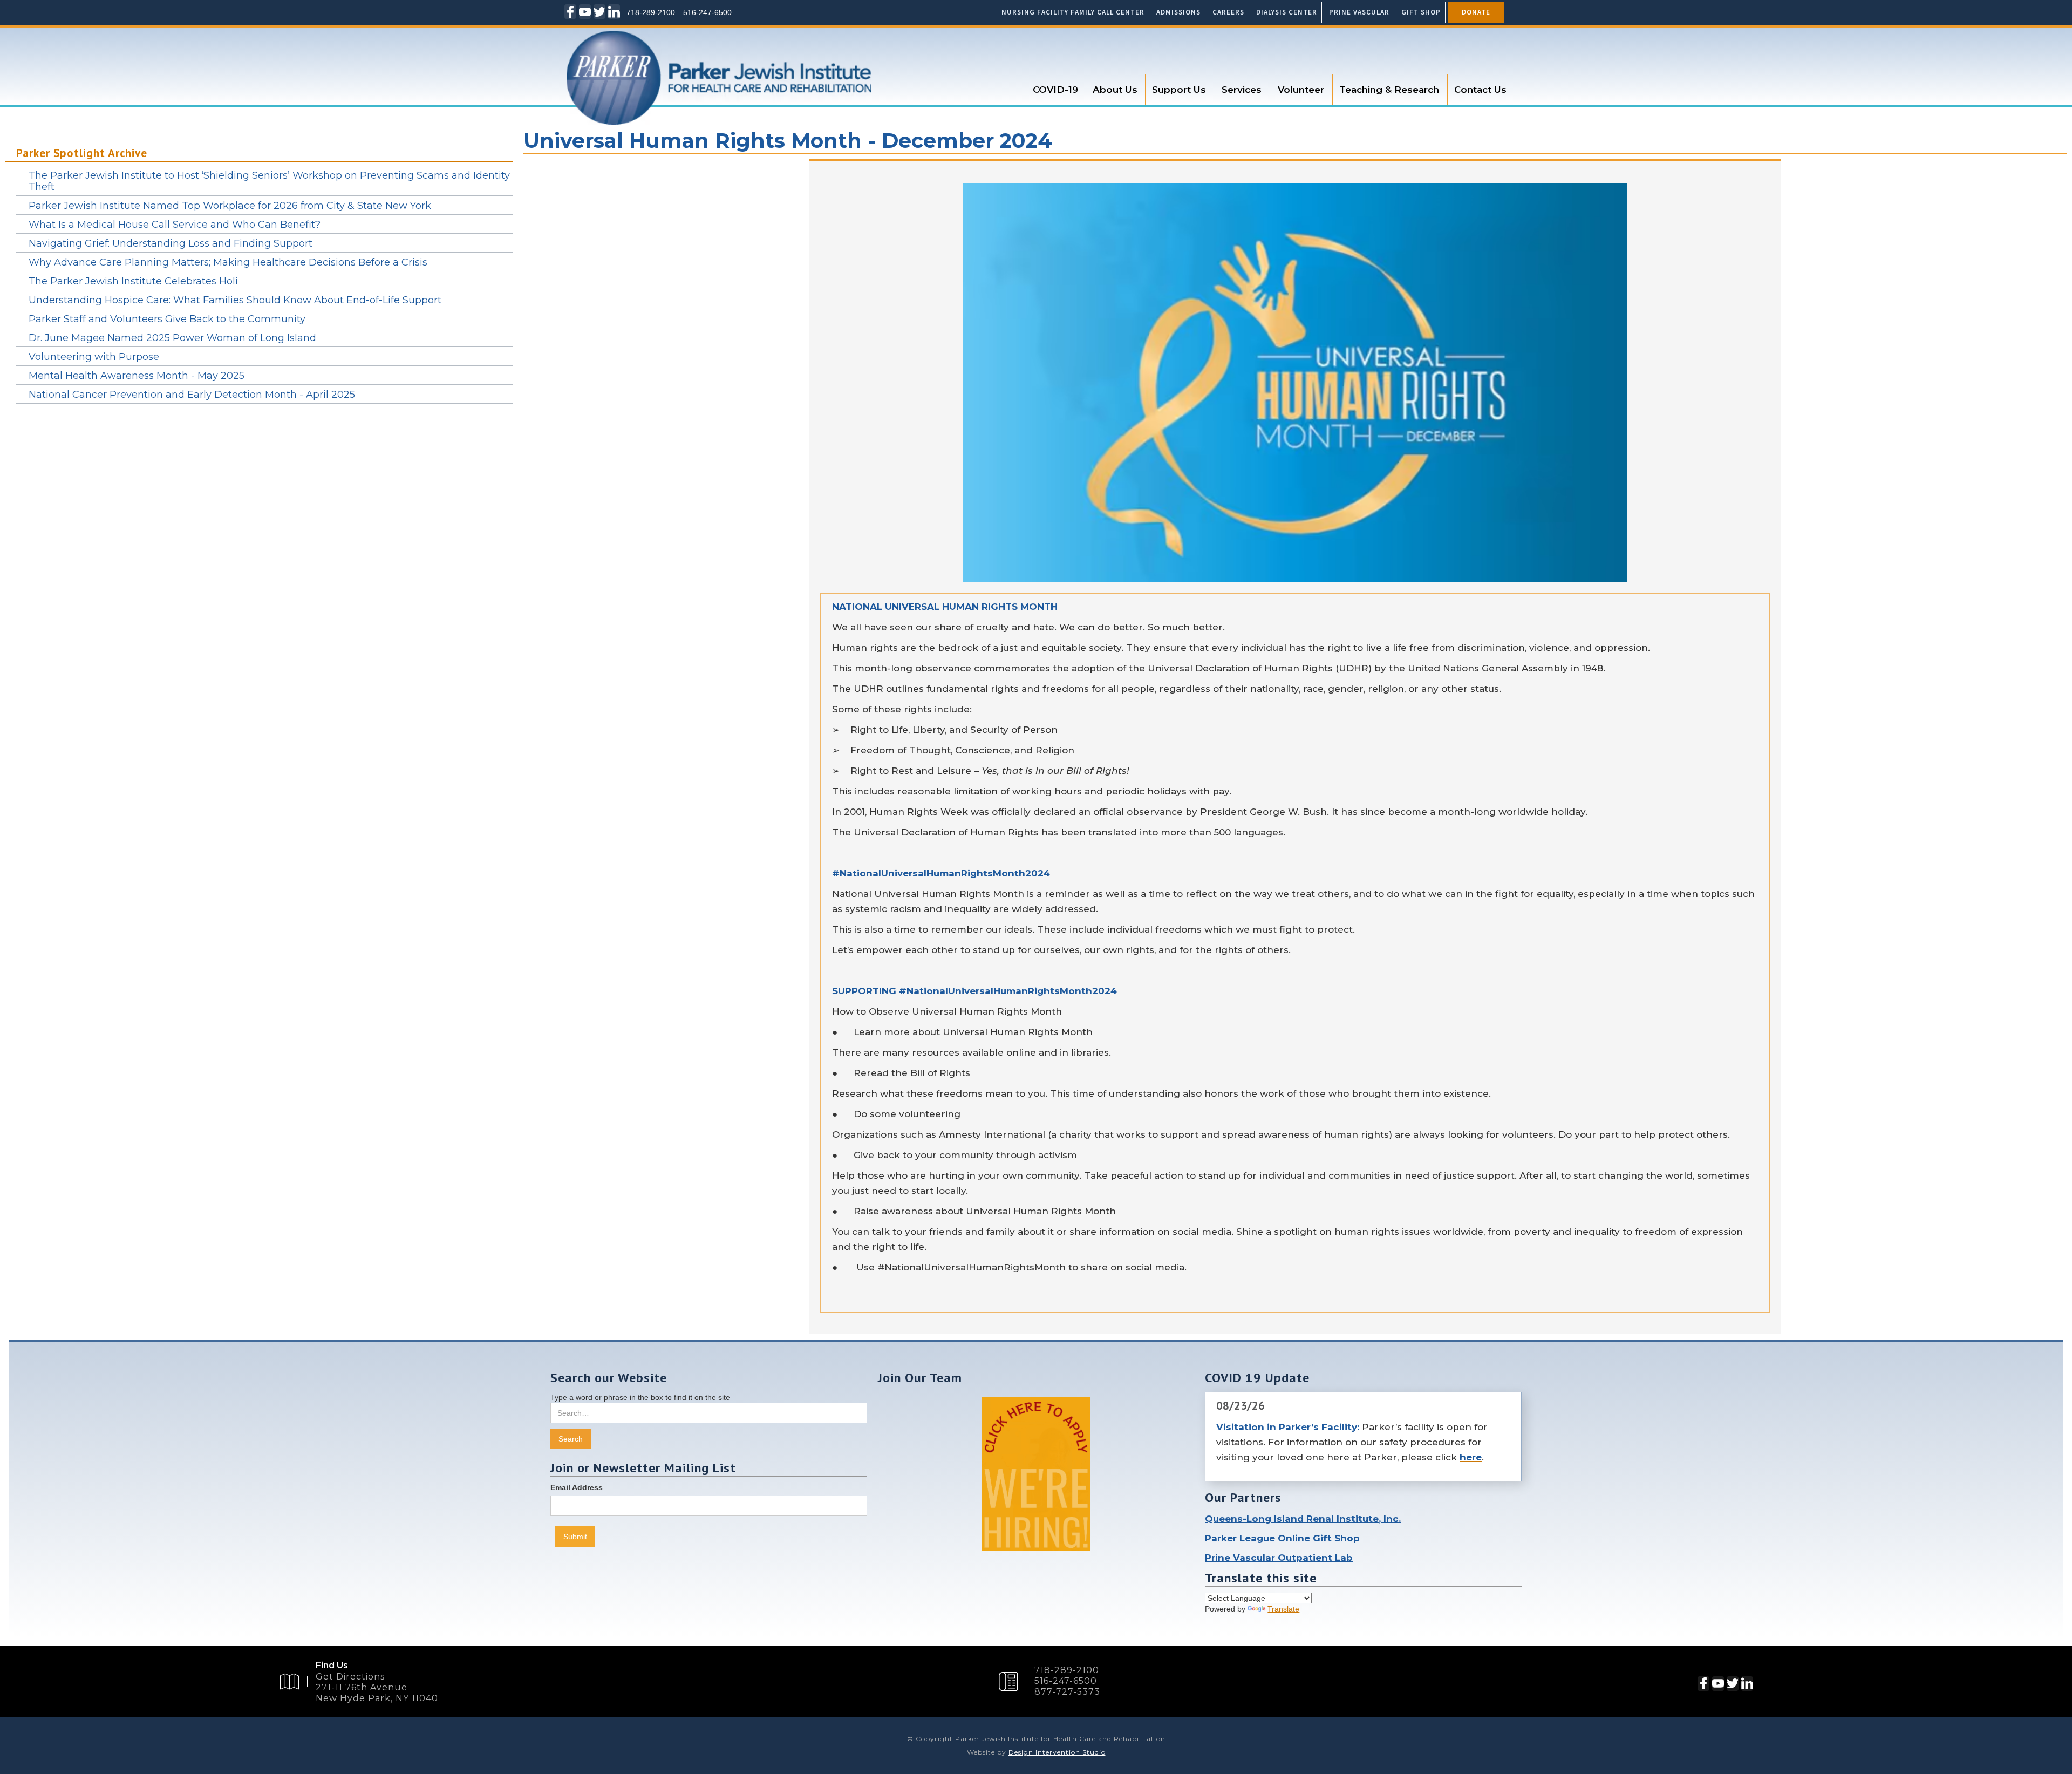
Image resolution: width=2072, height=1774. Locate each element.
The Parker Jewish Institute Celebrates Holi (133, 281)
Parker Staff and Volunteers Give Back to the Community (167, 319)
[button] (1056, 90)
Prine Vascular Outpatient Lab (1279, 1558)
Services (1242, 90)
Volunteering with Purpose (94, 357)
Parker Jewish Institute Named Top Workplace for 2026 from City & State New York (230, 206)
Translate (1283, 1609)
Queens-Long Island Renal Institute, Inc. (1303, 1519)
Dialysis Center (1287, 12)
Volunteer (1301, 90)
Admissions (1178, 12)
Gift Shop (1421, 12)
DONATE (1476, 12)
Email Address (577, 1487)
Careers (1228, 12)
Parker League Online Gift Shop (1282, 1538)
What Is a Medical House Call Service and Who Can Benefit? (175, 225)
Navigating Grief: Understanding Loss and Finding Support (171, 243)
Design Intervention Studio (1057, 1752)
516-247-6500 (707, 12)
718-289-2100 (651, 12)
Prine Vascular (1359, 12)
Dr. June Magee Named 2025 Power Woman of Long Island (172, 338)
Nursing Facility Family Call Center (1073, 12)
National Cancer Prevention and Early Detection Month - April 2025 (192, 395)
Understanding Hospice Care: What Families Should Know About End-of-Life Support (235, 300)
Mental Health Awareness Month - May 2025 (137, 376)
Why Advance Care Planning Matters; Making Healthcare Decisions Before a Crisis (228, 262)
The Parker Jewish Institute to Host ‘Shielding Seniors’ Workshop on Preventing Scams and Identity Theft (269, 181)
